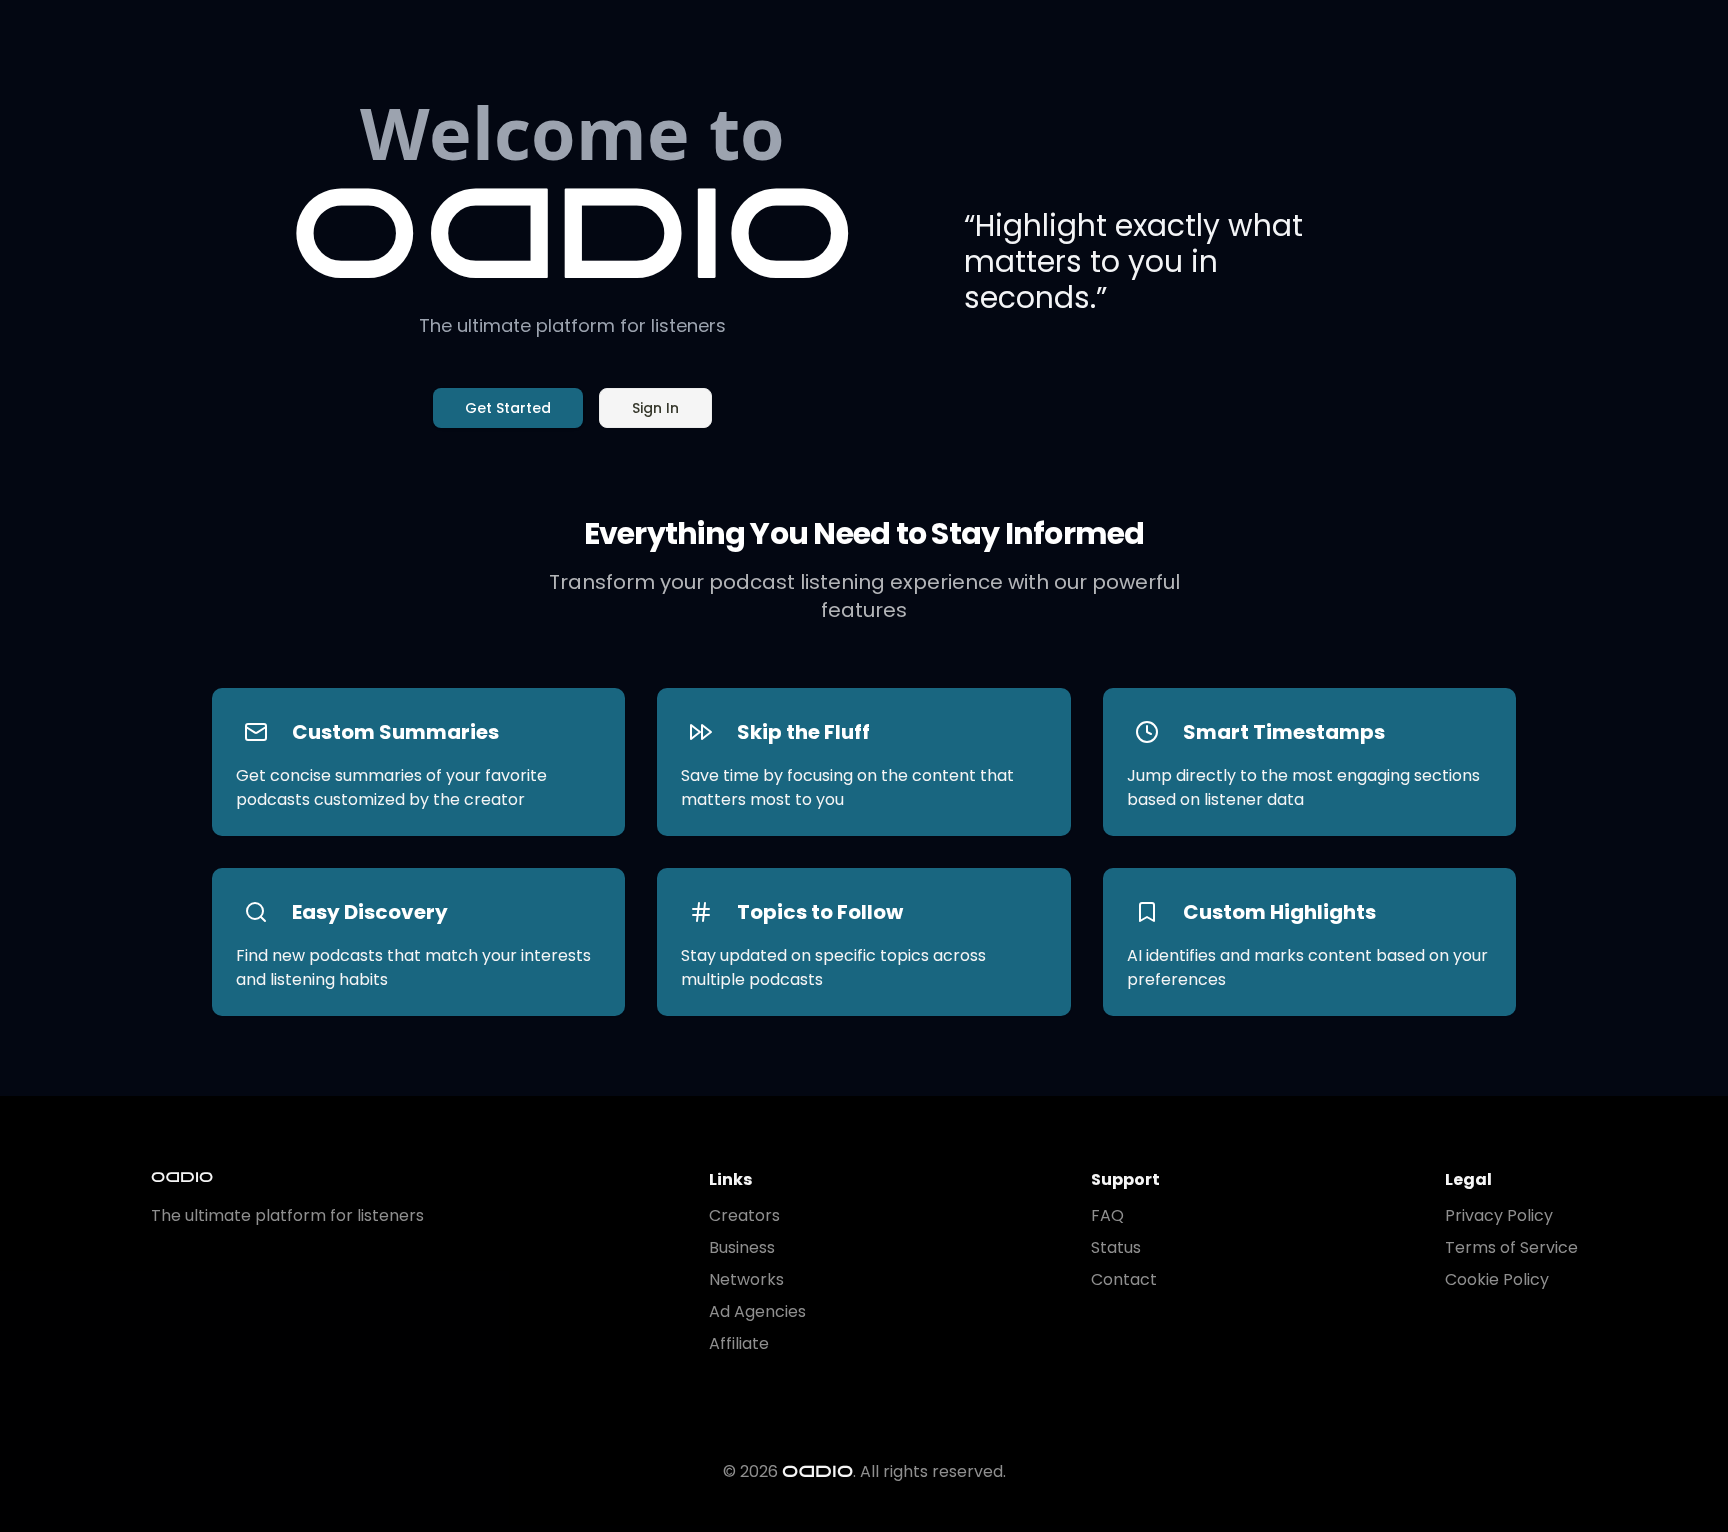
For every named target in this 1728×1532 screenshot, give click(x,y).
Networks (746, 1279)
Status (1116, 1247)
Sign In (655, 408)
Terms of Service (1511, 1247)
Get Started (508, 408)
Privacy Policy (1499, 1215)
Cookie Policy (1497, 1279)
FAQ (1107, 1215)
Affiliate (739, 1343)
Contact (1124, 1279)
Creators (744, 1215)
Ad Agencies (757, 1311)
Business (742, 1247)
